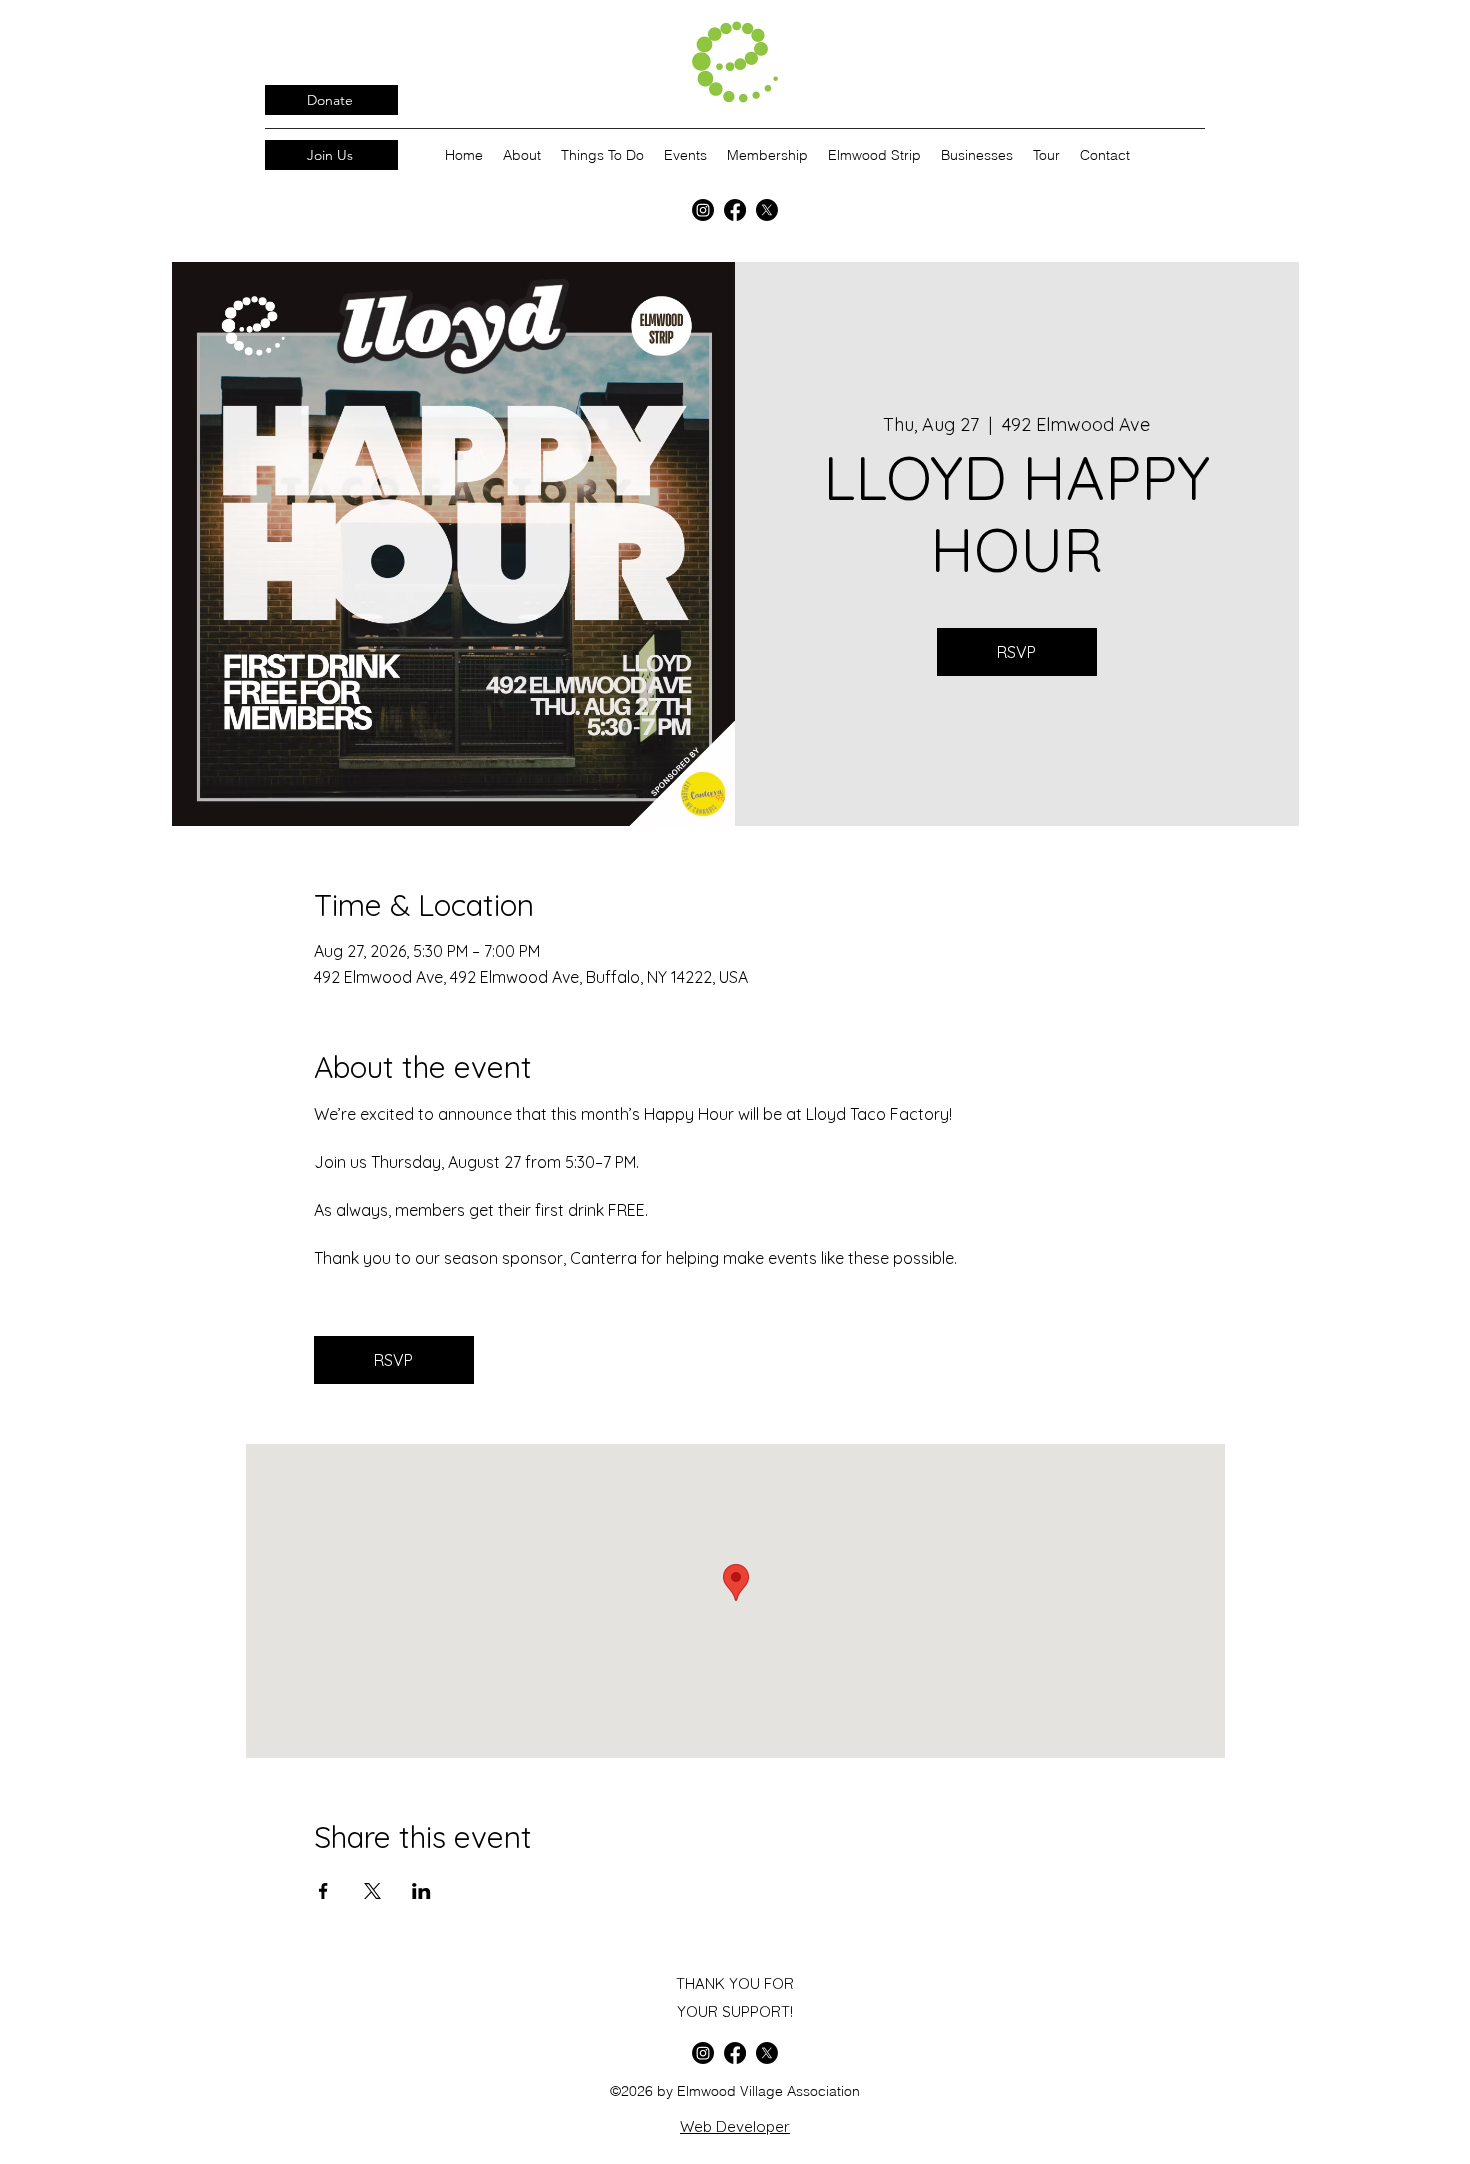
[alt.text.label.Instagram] (703, 210)
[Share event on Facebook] (323, 1891)
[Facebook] (735, 210)
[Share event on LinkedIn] (421, 1891)
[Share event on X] (372, 1891)
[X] (767, 210)
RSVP (1016, 652)
